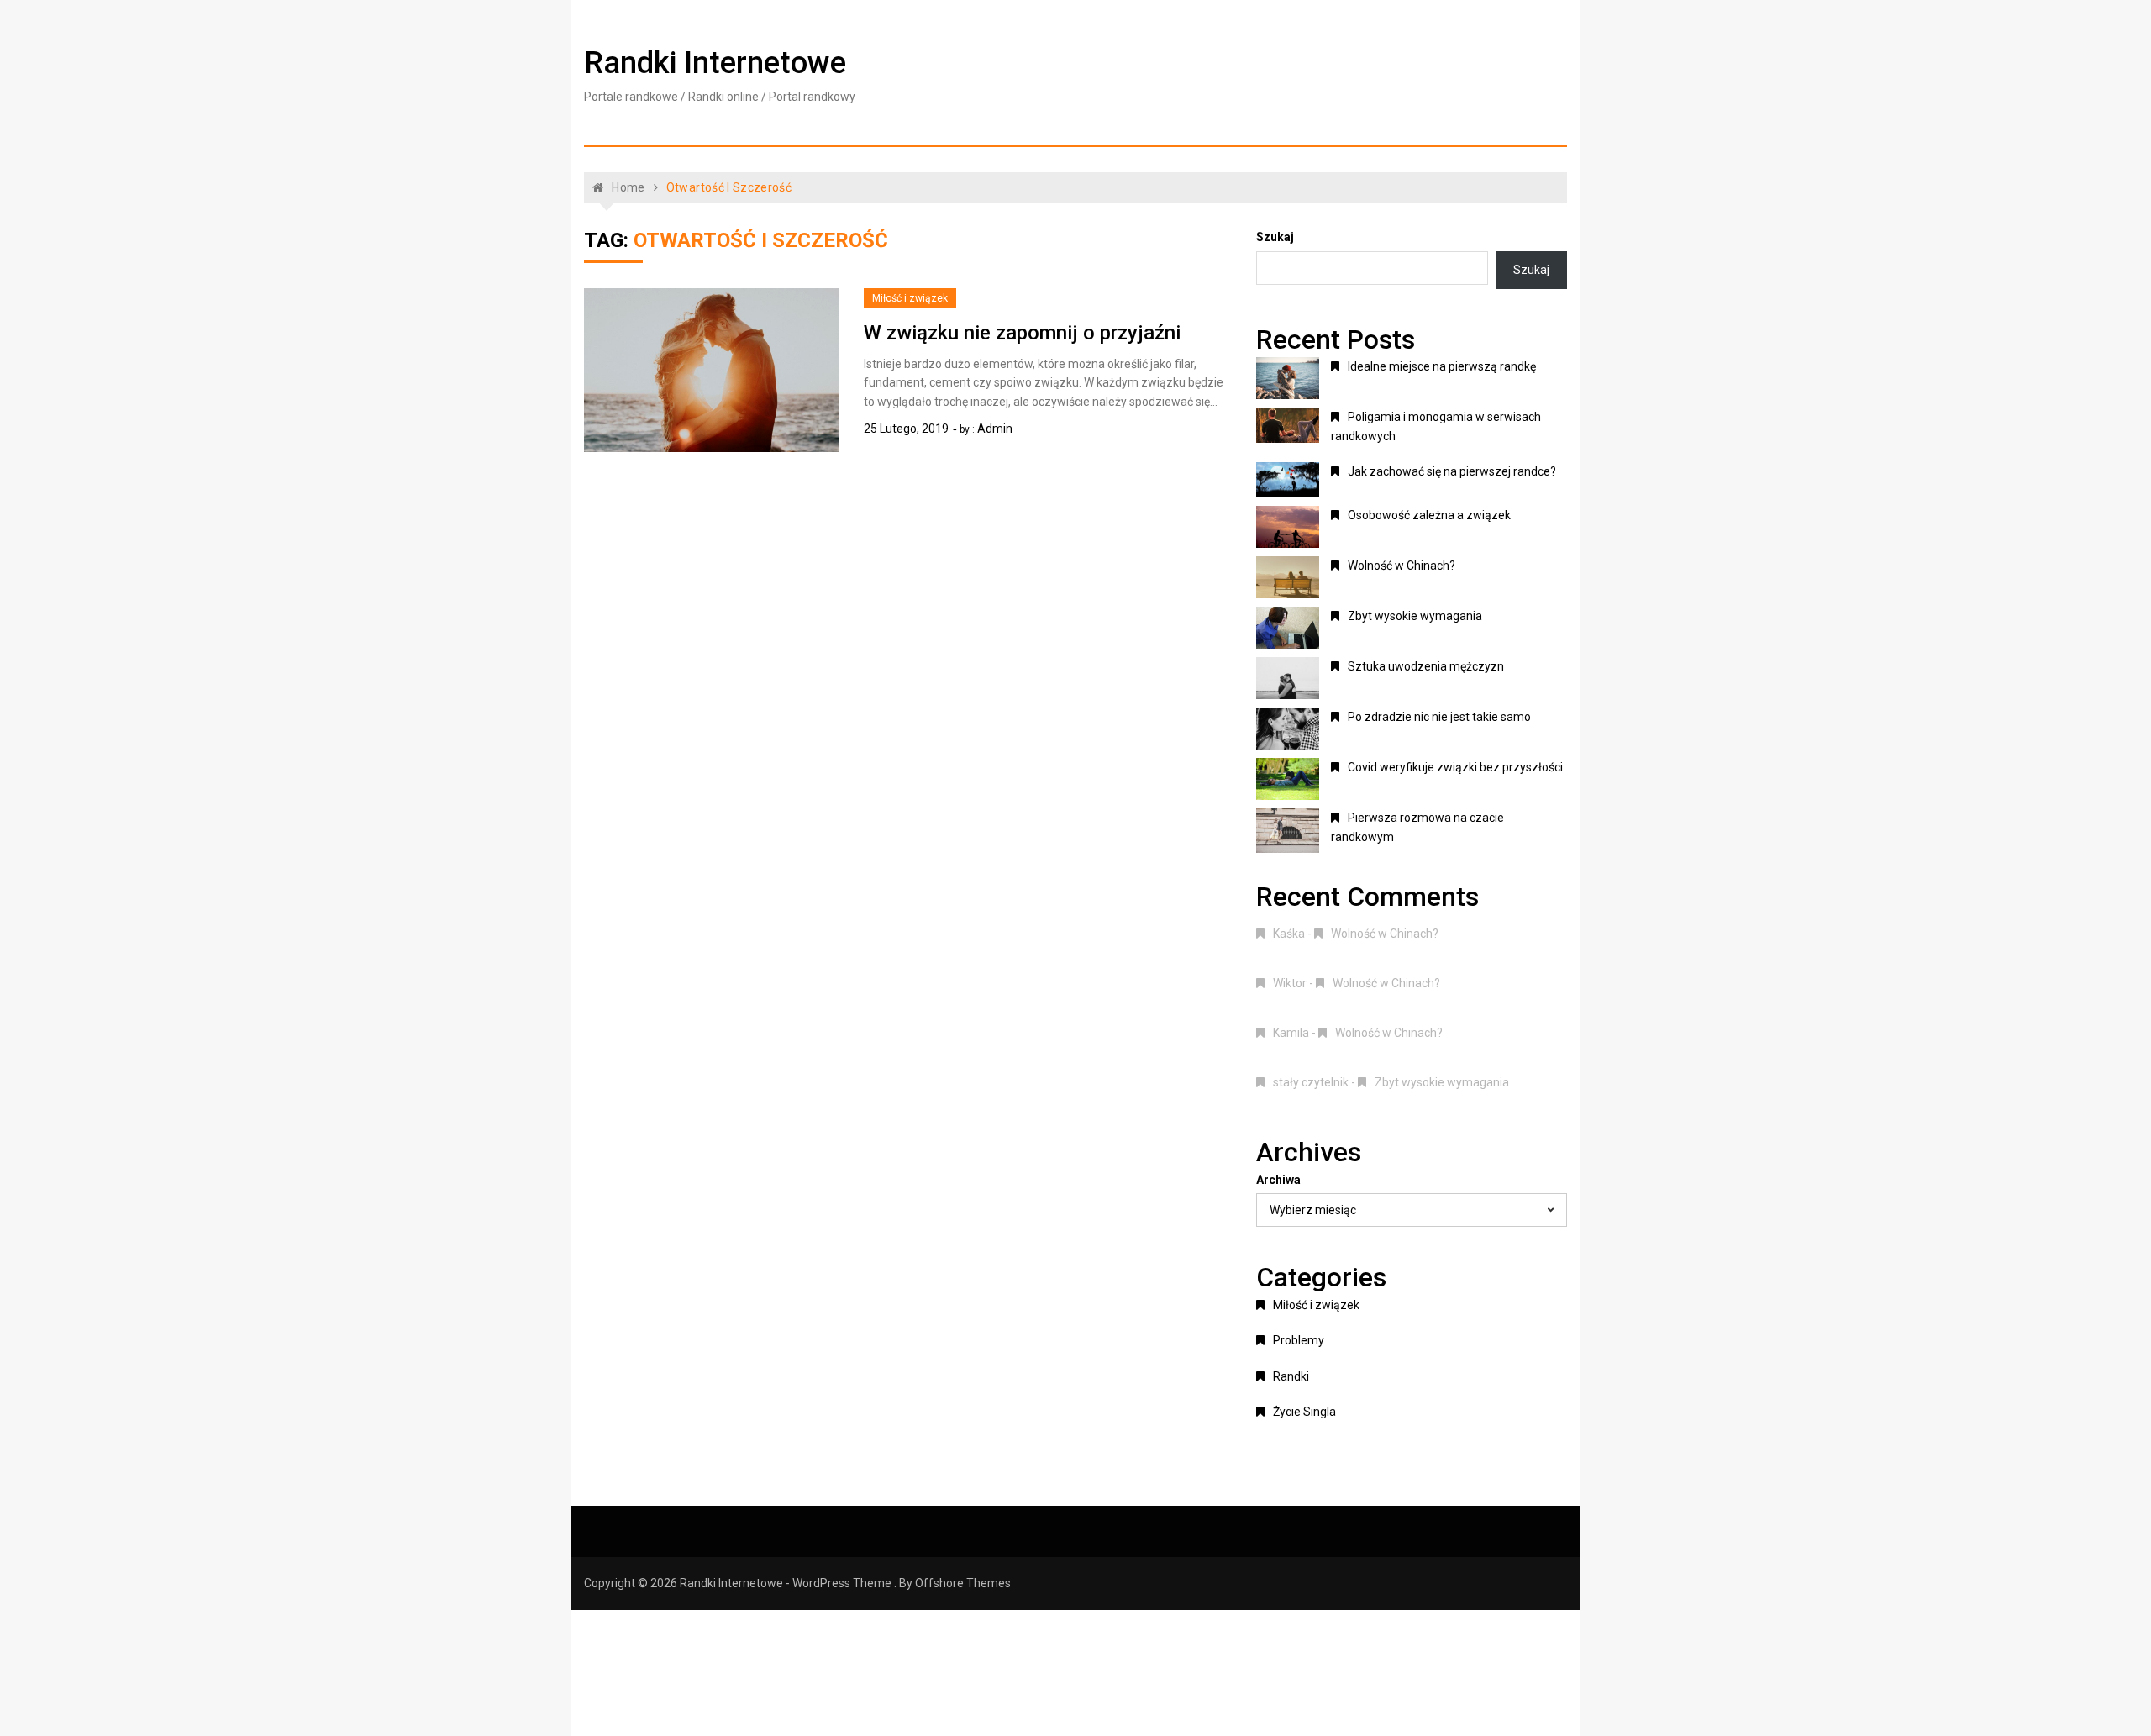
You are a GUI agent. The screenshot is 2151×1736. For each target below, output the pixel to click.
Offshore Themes (963, 1583)
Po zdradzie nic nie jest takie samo (1439, 717)
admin (995, 429)
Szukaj (1275, 237)
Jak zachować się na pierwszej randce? (1452, 471)
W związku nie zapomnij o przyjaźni (1022, 333)
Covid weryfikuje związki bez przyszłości (1455, 767)
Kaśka (1289, 934)
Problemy (1299, 1340)
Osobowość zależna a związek (1429, 515)
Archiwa (1278, 1180)
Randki (1291, 1376)
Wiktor (1290, 983)
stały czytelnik (1311, 1082)
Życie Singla (1304, 1412)
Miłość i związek (910, 298)
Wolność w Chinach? (1402, 566)
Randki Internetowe (715, 63)
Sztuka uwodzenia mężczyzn (1426, 666)
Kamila (1291, 1033)
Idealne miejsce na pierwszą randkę (1442, 366)
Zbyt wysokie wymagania (1415, 616)
